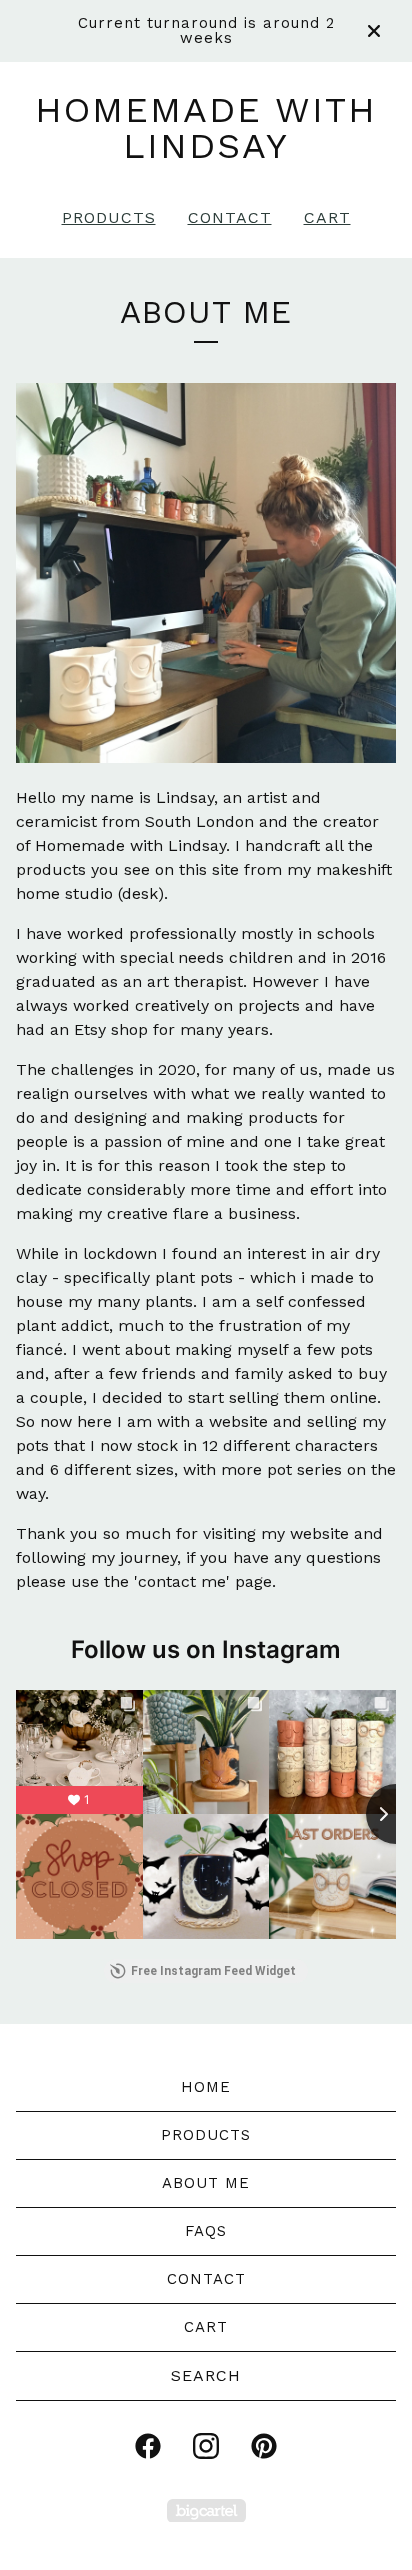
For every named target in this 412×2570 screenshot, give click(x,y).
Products (109, 217)
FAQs (206, 2231)
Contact (230, 217)
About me (206, 2183)
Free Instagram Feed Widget (213, 1971)
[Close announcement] (374, 31)
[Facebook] (148, 2446)
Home (206, 2087)
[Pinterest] (264, 2446)
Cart (327, 217)
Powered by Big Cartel (206, 2510)
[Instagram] (206, 2446)
